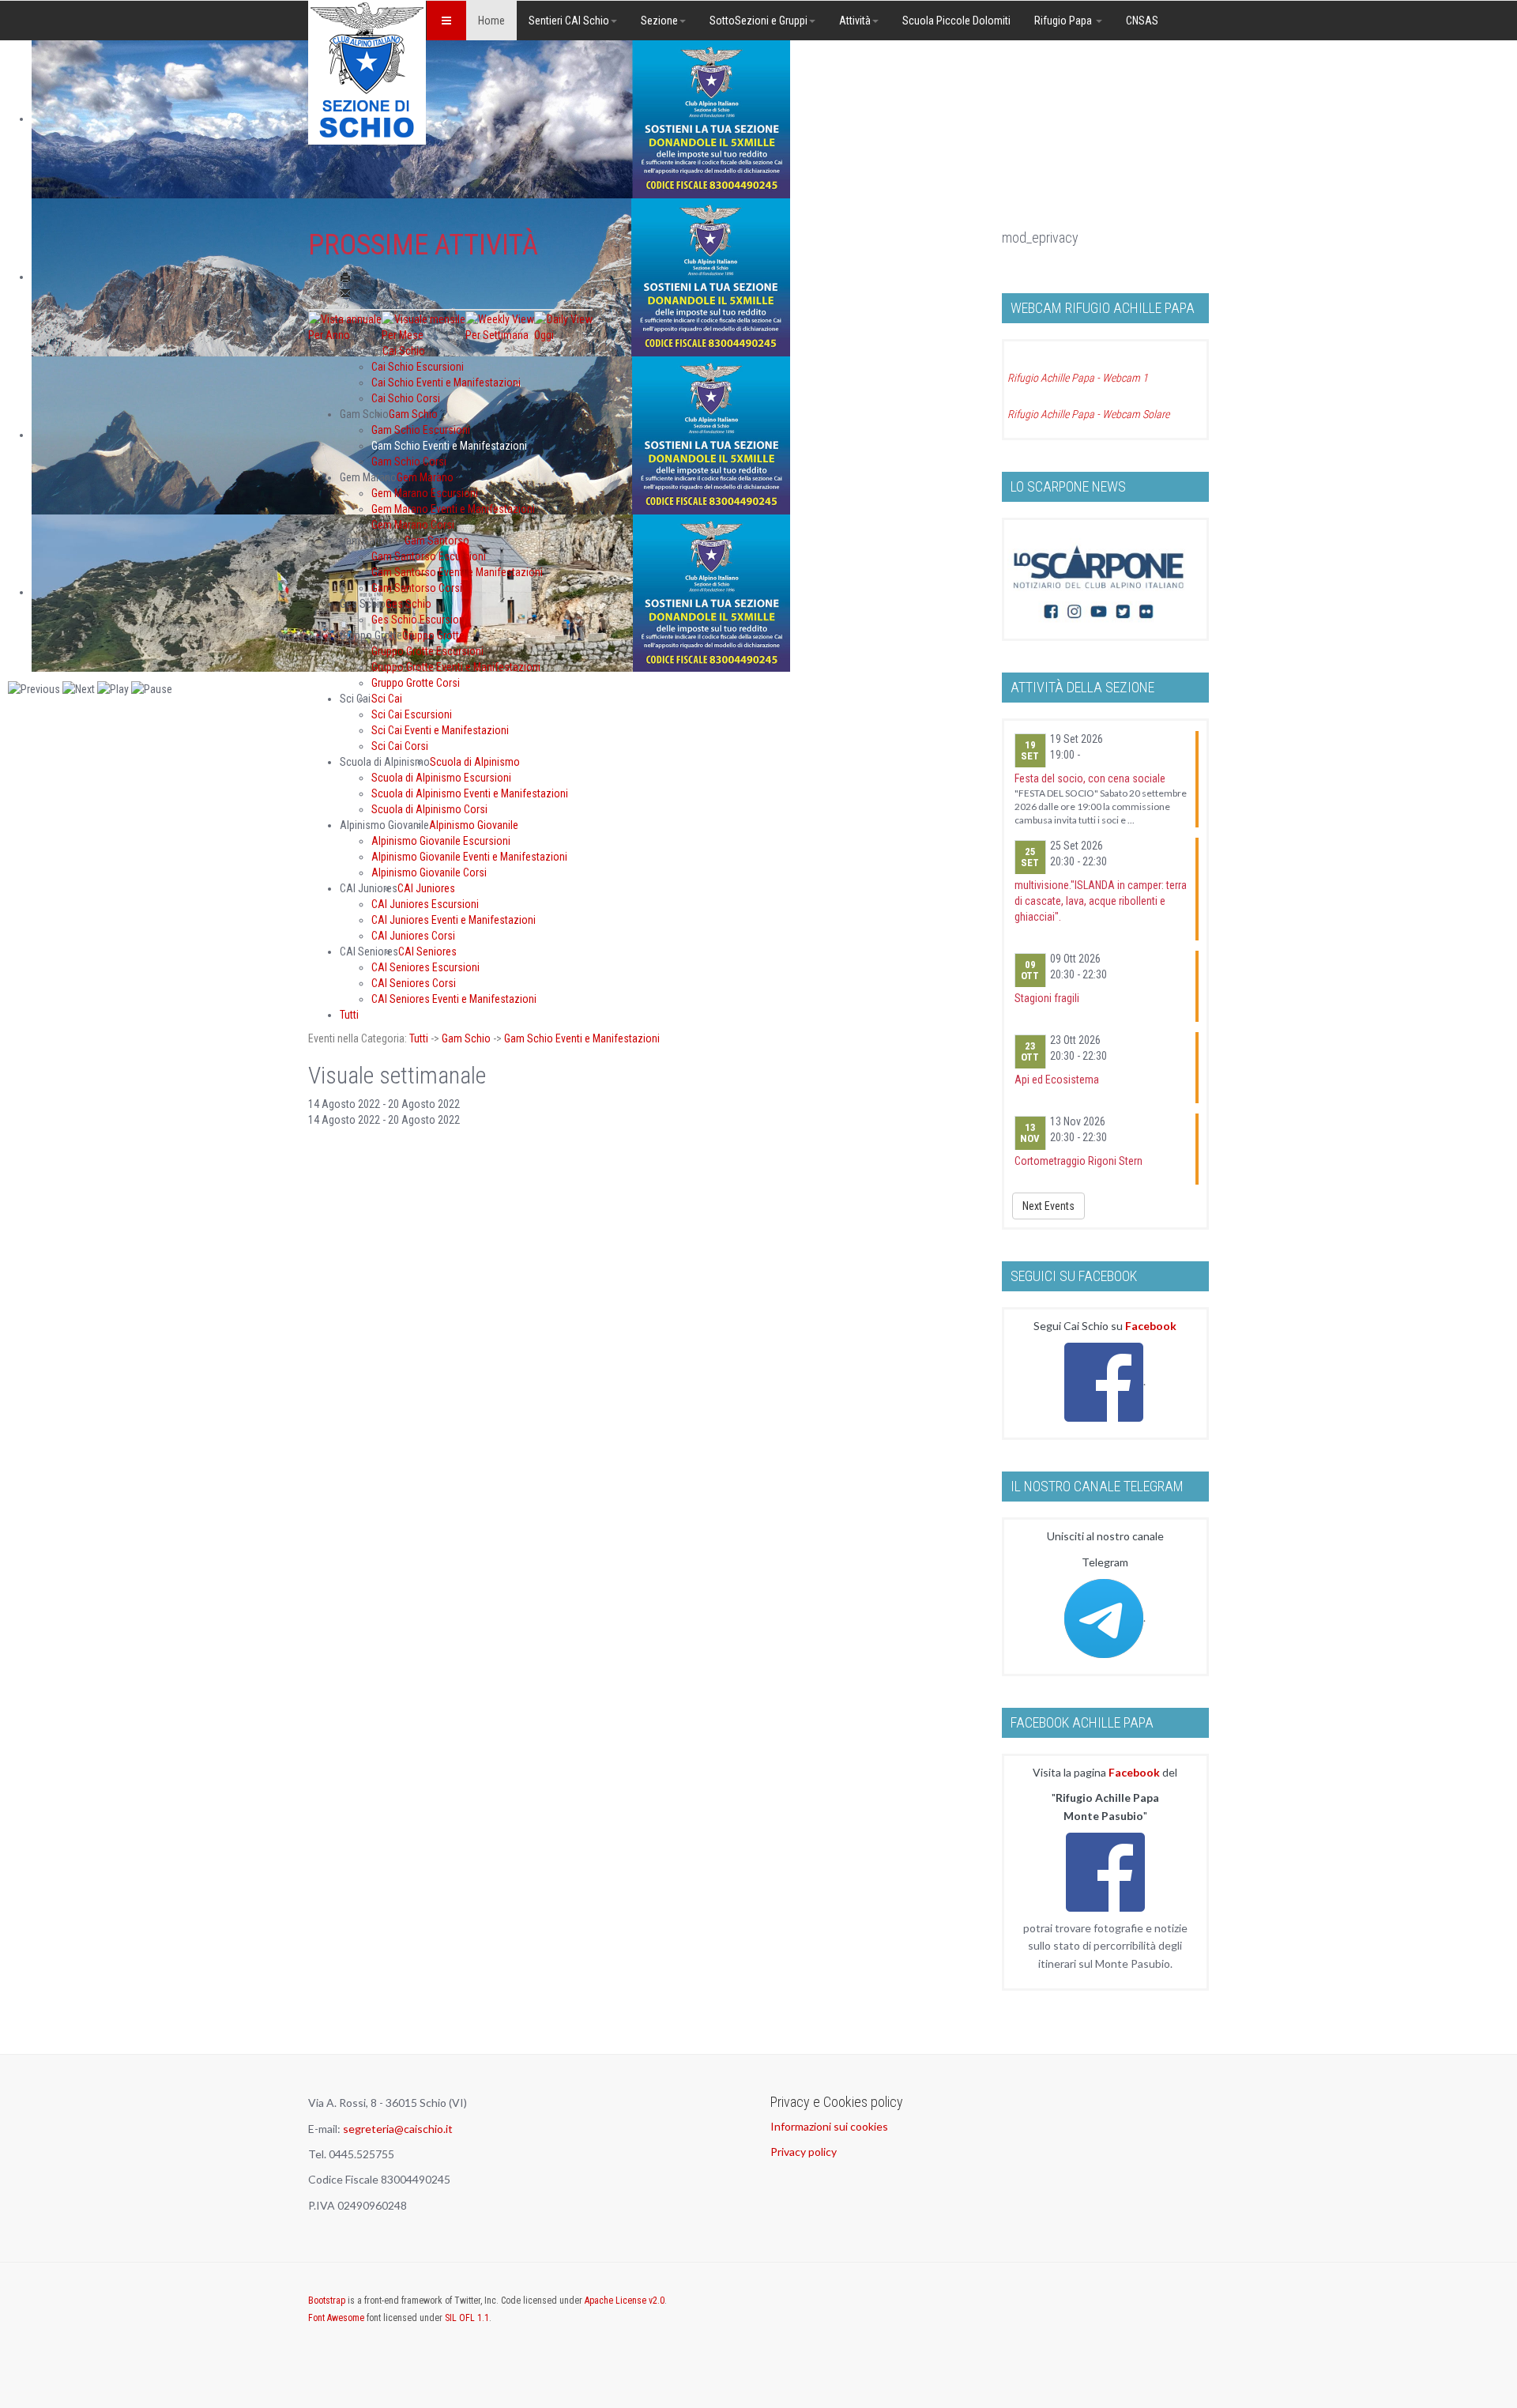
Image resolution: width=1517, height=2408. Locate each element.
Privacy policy (804, 2152)
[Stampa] (345, 277)
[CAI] (367, 72)
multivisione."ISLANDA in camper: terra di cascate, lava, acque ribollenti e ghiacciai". (1101, 901)
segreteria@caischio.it (398, 2129)
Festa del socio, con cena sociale (1090, 778)
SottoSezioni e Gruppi (758, 21)
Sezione (659, 21)
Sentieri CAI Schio (569, 21)
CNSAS (1142, 21)
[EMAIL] (345, 293)
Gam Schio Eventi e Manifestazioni (582, 1038)
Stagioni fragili (1047, 998)
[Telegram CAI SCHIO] (1104, 1617)
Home (491, 21)
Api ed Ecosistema (1057, 1080)
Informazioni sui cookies (829, 2126)
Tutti (419, 1038)
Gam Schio (466, 1038)
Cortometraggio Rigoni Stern (1078, 1161)
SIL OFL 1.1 (467, 2318)
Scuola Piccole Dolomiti (956, 21)
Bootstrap (327, 2301)
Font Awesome (336, 2318)
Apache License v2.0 (625, 2301)
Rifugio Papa (1064, 21)
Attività (855, 21)
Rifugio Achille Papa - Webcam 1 (1078, 378)
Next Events (1048, 1206)
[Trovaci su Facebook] (1104, 1381)
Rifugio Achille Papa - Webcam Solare (1088, 414)
